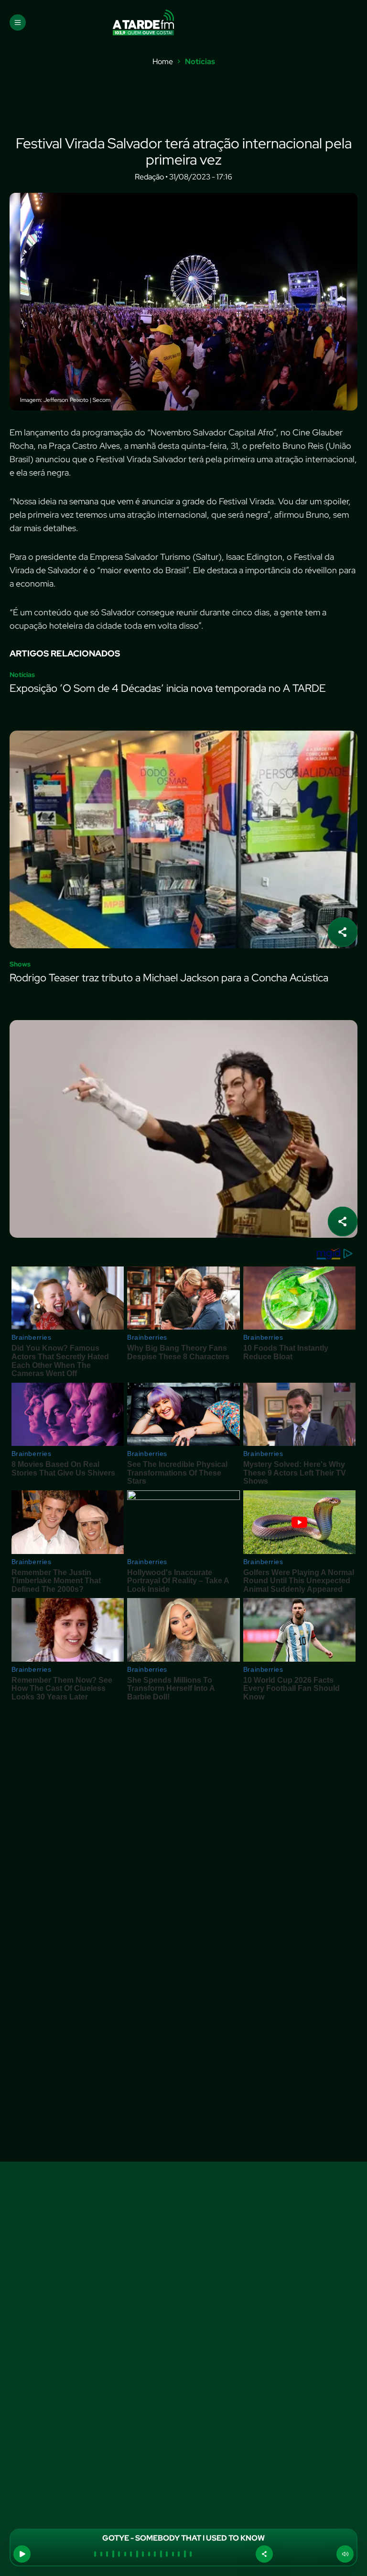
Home (163, 62)
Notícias (200, 62)
